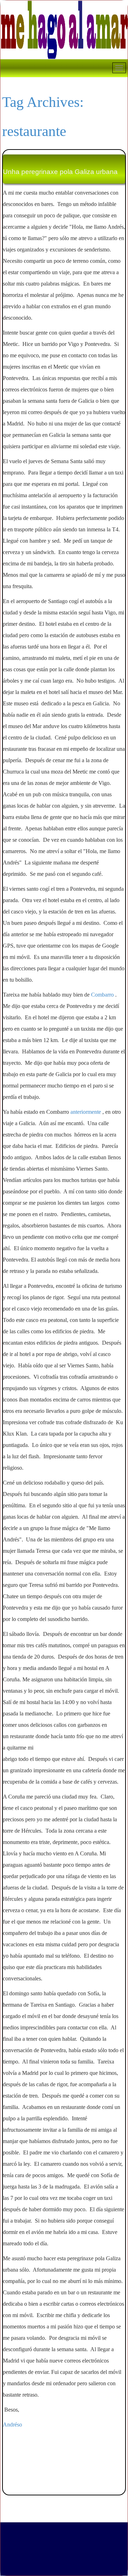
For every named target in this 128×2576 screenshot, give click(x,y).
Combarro (102, 995)
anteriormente (86, 1112)
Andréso (13, 2425)
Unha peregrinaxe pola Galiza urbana (60, 172)
